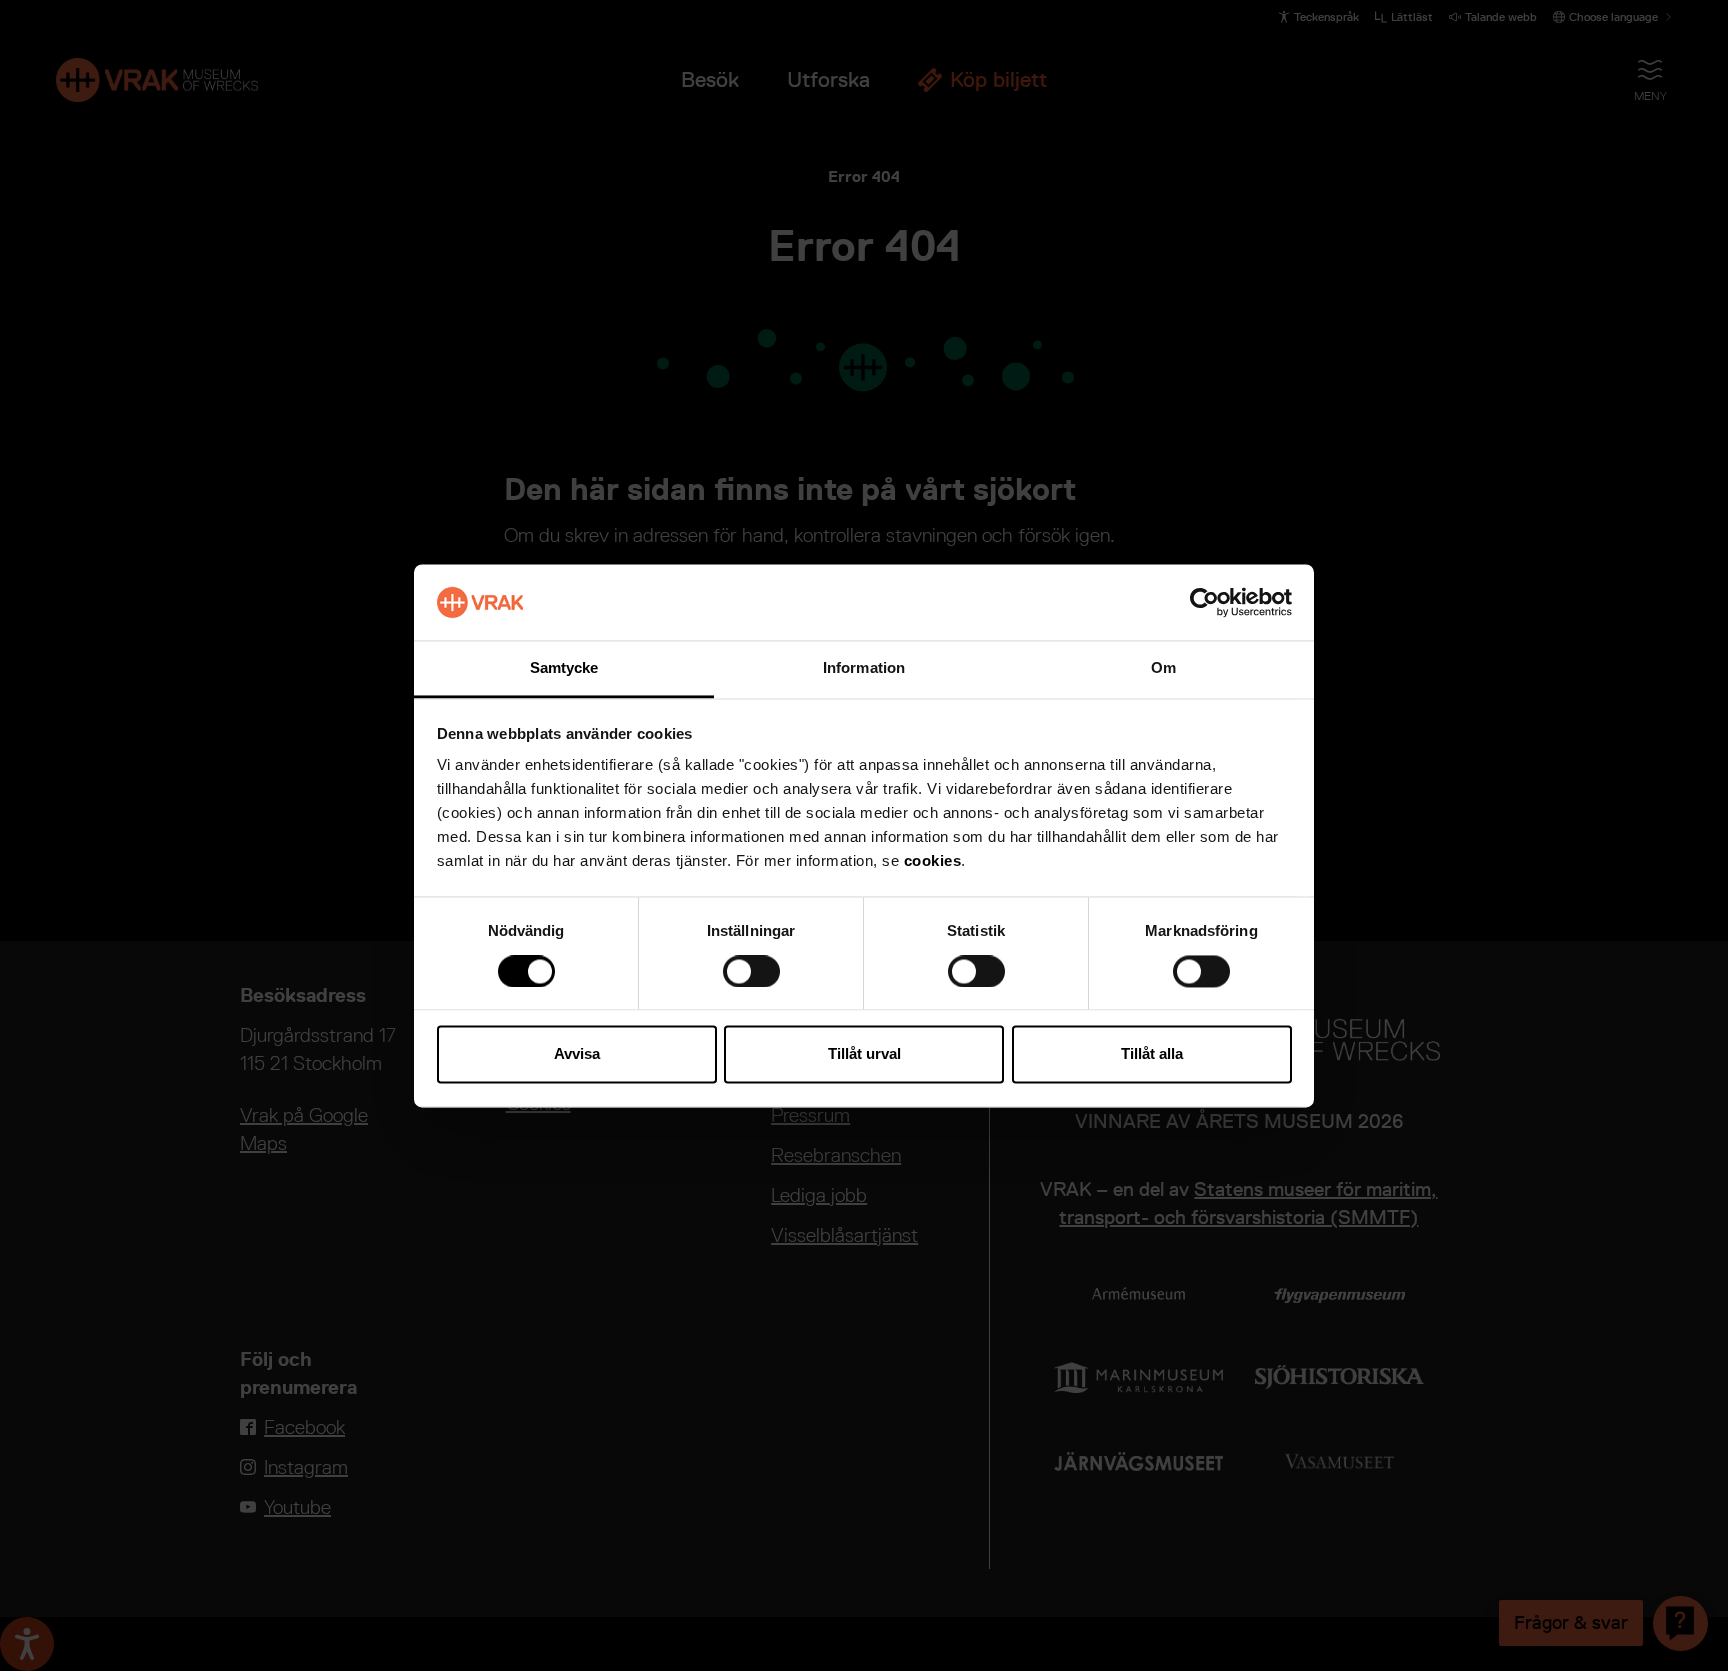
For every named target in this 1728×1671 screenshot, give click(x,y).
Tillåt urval (864, 1054)
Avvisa (577, 1054)
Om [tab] (1163, 668)
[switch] (751, 971)
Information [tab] (864, 668)
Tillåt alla (1152, 1054)
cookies (933, 861)
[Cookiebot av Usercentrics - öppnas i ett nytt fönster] (1204, 602)
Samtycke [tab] (564, 668)
